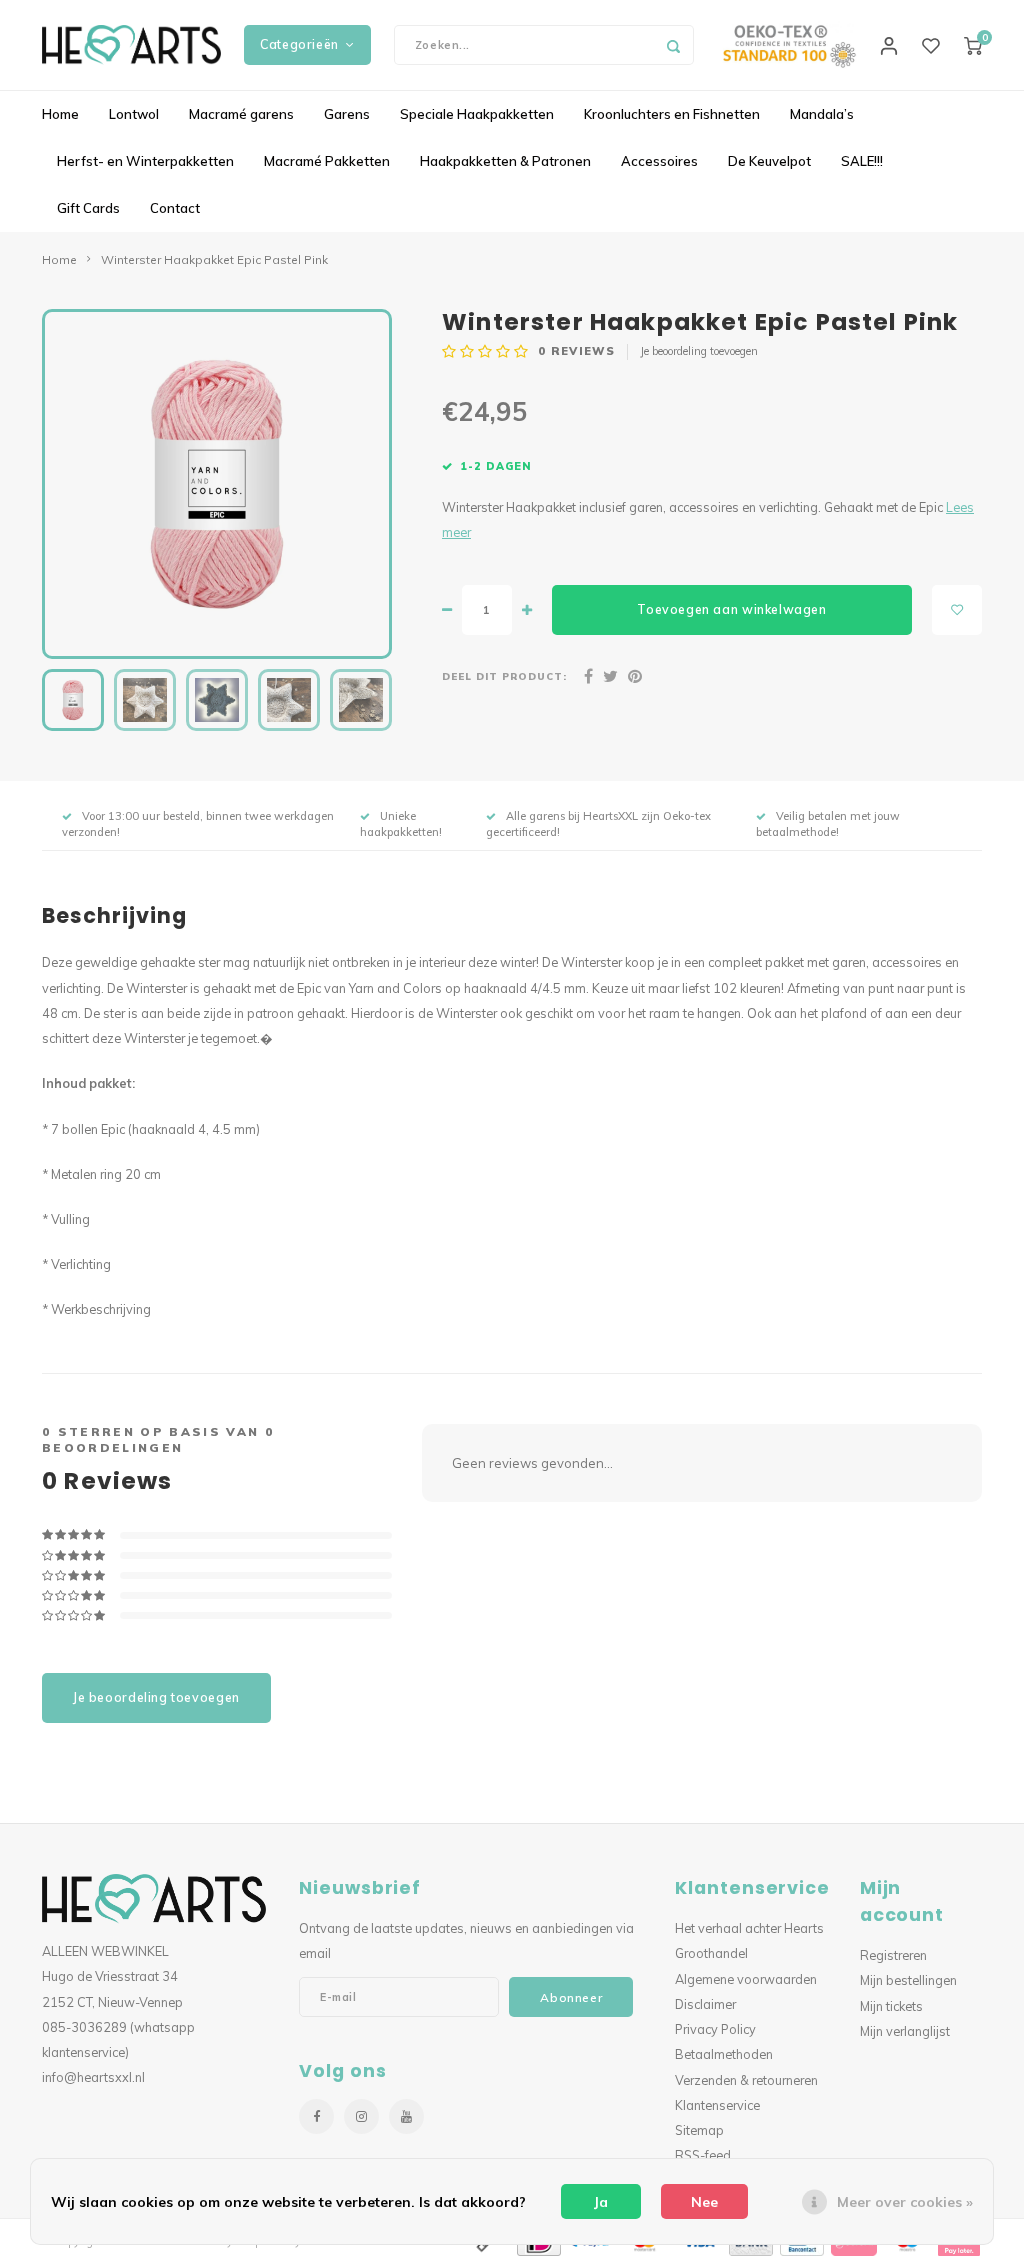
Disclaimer (705, 2004)
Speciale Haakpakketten (477, 114)
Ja (601, 2202)
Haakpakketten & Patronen (505, 161)
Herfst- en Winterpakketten (145, 161)
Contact (175, 208)
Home (60, 114)
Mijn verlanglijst (905, 2031)
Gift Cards (88, 208)
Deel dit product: (504, 676)
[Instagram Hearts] (361, 2116)
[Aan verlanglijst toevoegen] (957, 610)
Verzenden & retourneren (746, 2080)
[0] (973, 45)
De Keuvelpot (769, 161)
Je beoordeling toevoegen (699, 351)
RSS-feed (703, 2155)
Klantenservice (717, 2105)
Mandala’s (822, 114)
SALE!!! (862, 161)
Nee (704, 2202)
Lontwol (134, 114)
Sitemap (699, 2130)
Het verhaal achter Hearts (749, 1928)
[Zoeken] (674, 45)
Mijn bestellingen (908, 1980)
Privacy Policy (715, 2029)
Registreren (893, 1955)
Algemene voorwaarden (746, 1979)
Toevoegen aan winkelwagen (731, 609)
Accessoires (659, 161)
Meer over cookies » (905, 2202)
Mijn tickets (891, 2006)
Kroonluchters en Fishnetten (672, 114)
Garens (347, 114)
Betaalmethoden (724, 2054)
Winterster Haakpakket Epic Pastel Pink (214, 259)
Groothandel (711, 1953)
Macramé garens (241, 114)
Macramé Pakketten (327, 161)
